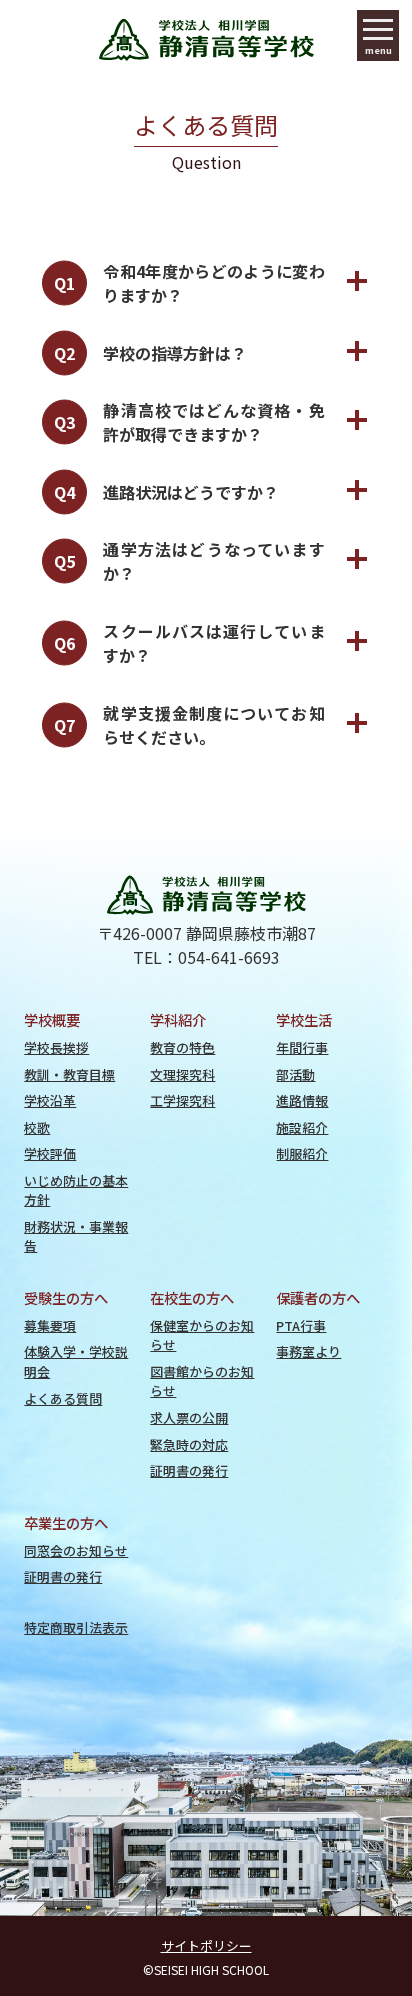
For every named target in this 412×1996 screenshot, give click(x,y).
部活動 (295, 1074)
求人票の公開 (189, 1417)
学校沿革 (50, 1100)
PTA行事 (301, 1325)
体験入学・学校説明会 (76, 1361)
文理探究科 (182, 1074)
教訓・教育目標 (69, 1074)
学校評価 (50, 1153)
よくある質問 (63, 1398)
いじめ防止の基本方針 (76, 1190)
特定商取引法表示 (76, 1627)
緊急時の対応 (189, 1444)
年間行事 (302, 1047)
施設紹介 (302, 1127)
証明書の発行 (189, 1470)
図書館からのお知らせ (202, 1381)
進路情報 (302, 1100)
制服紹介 (302, 1153)
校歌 (37, 1127)
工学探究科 (182, 1100)
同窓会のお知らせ (76, 1550)
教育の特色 (182, 1047)
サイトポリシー (206, 1945)
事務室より (308, 1351)
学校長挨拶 (56, 1047)
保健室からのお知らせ (202, 1335)
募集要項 (50, 1325)
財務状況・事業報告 (76, 1236)
